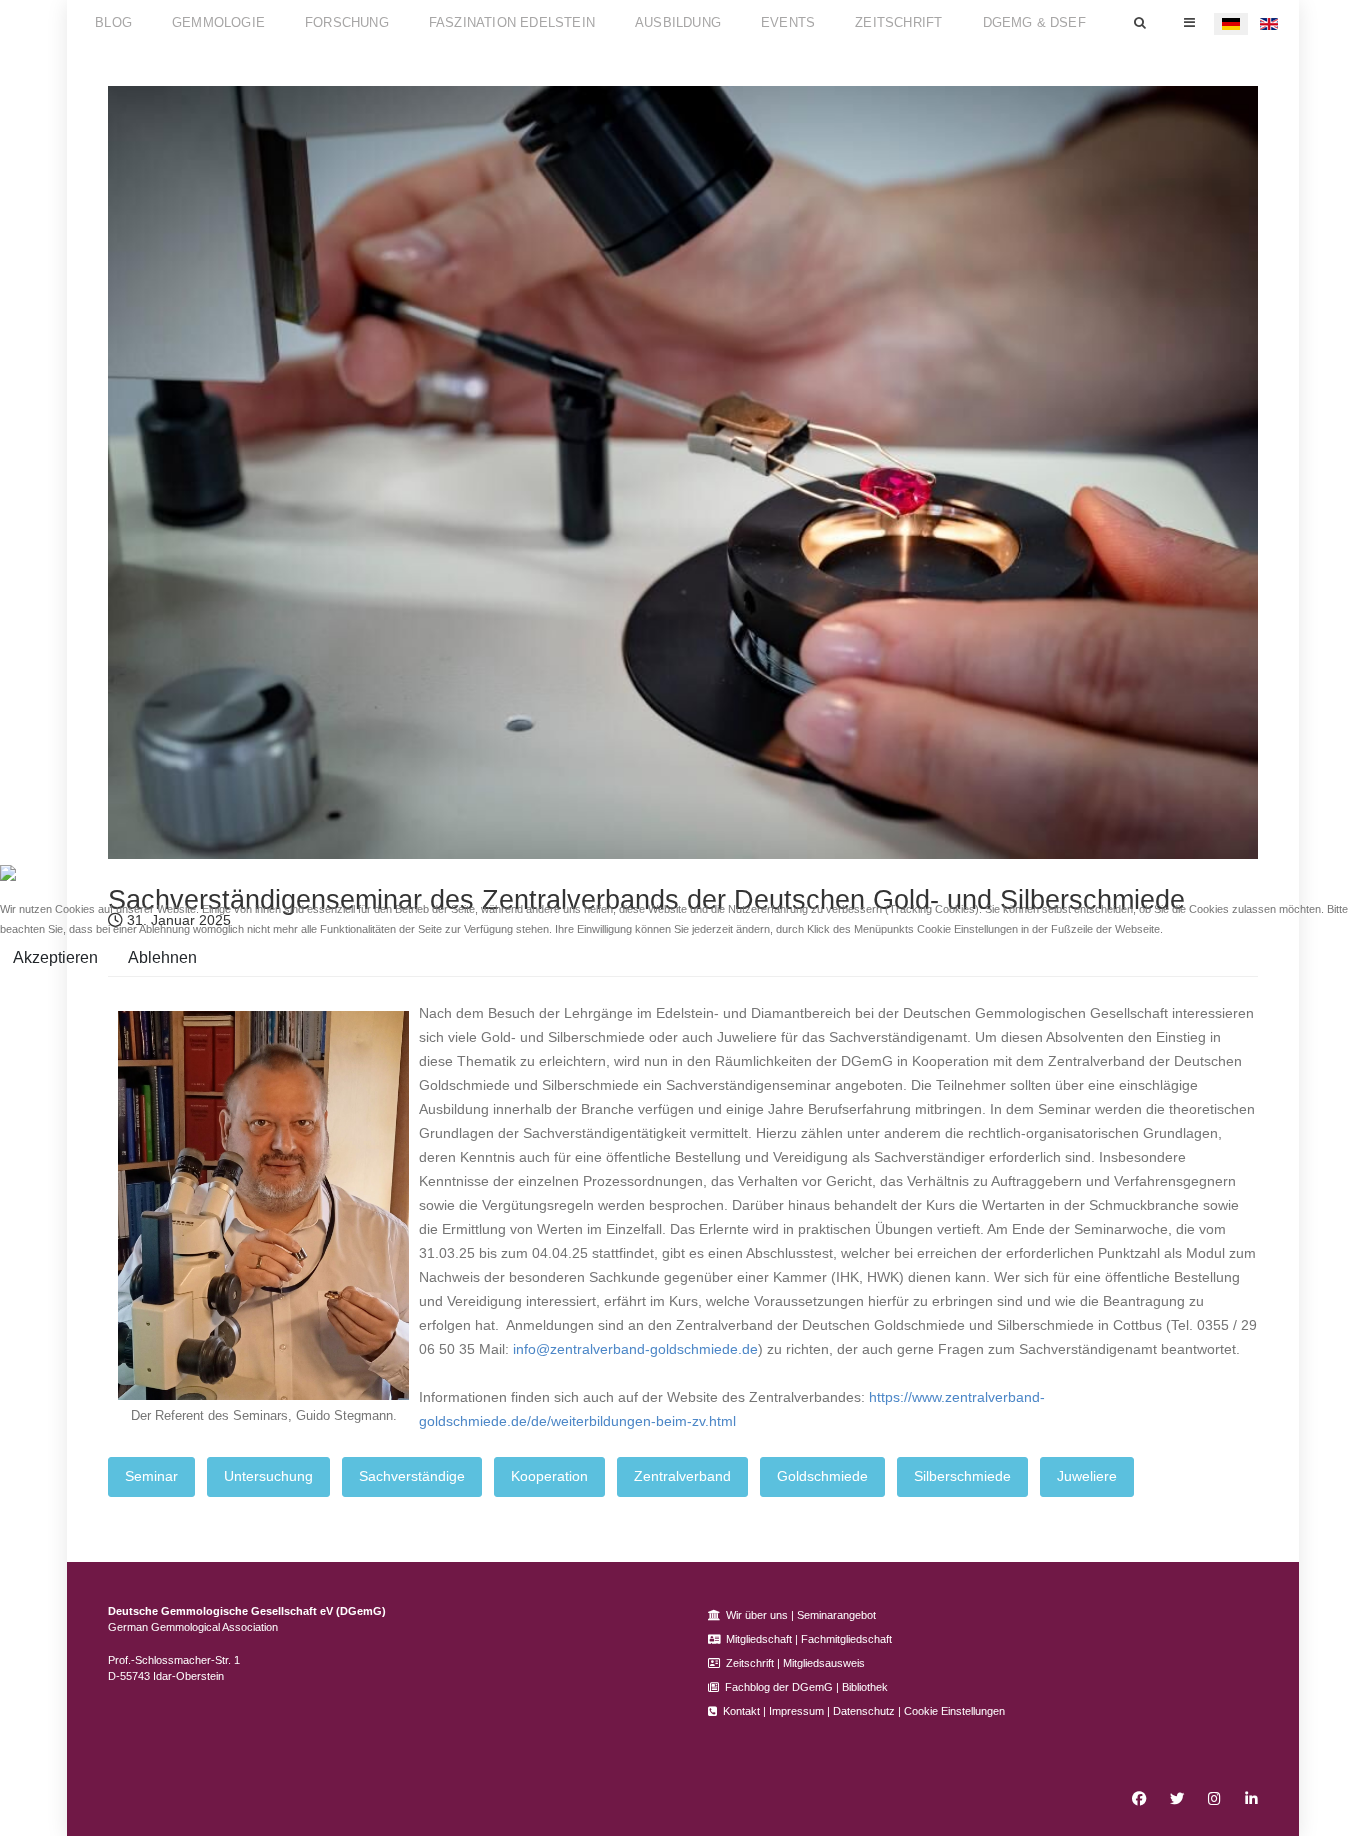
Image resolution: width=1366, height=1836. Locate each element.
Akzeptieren (55, 957)
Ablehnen (162, 957)
